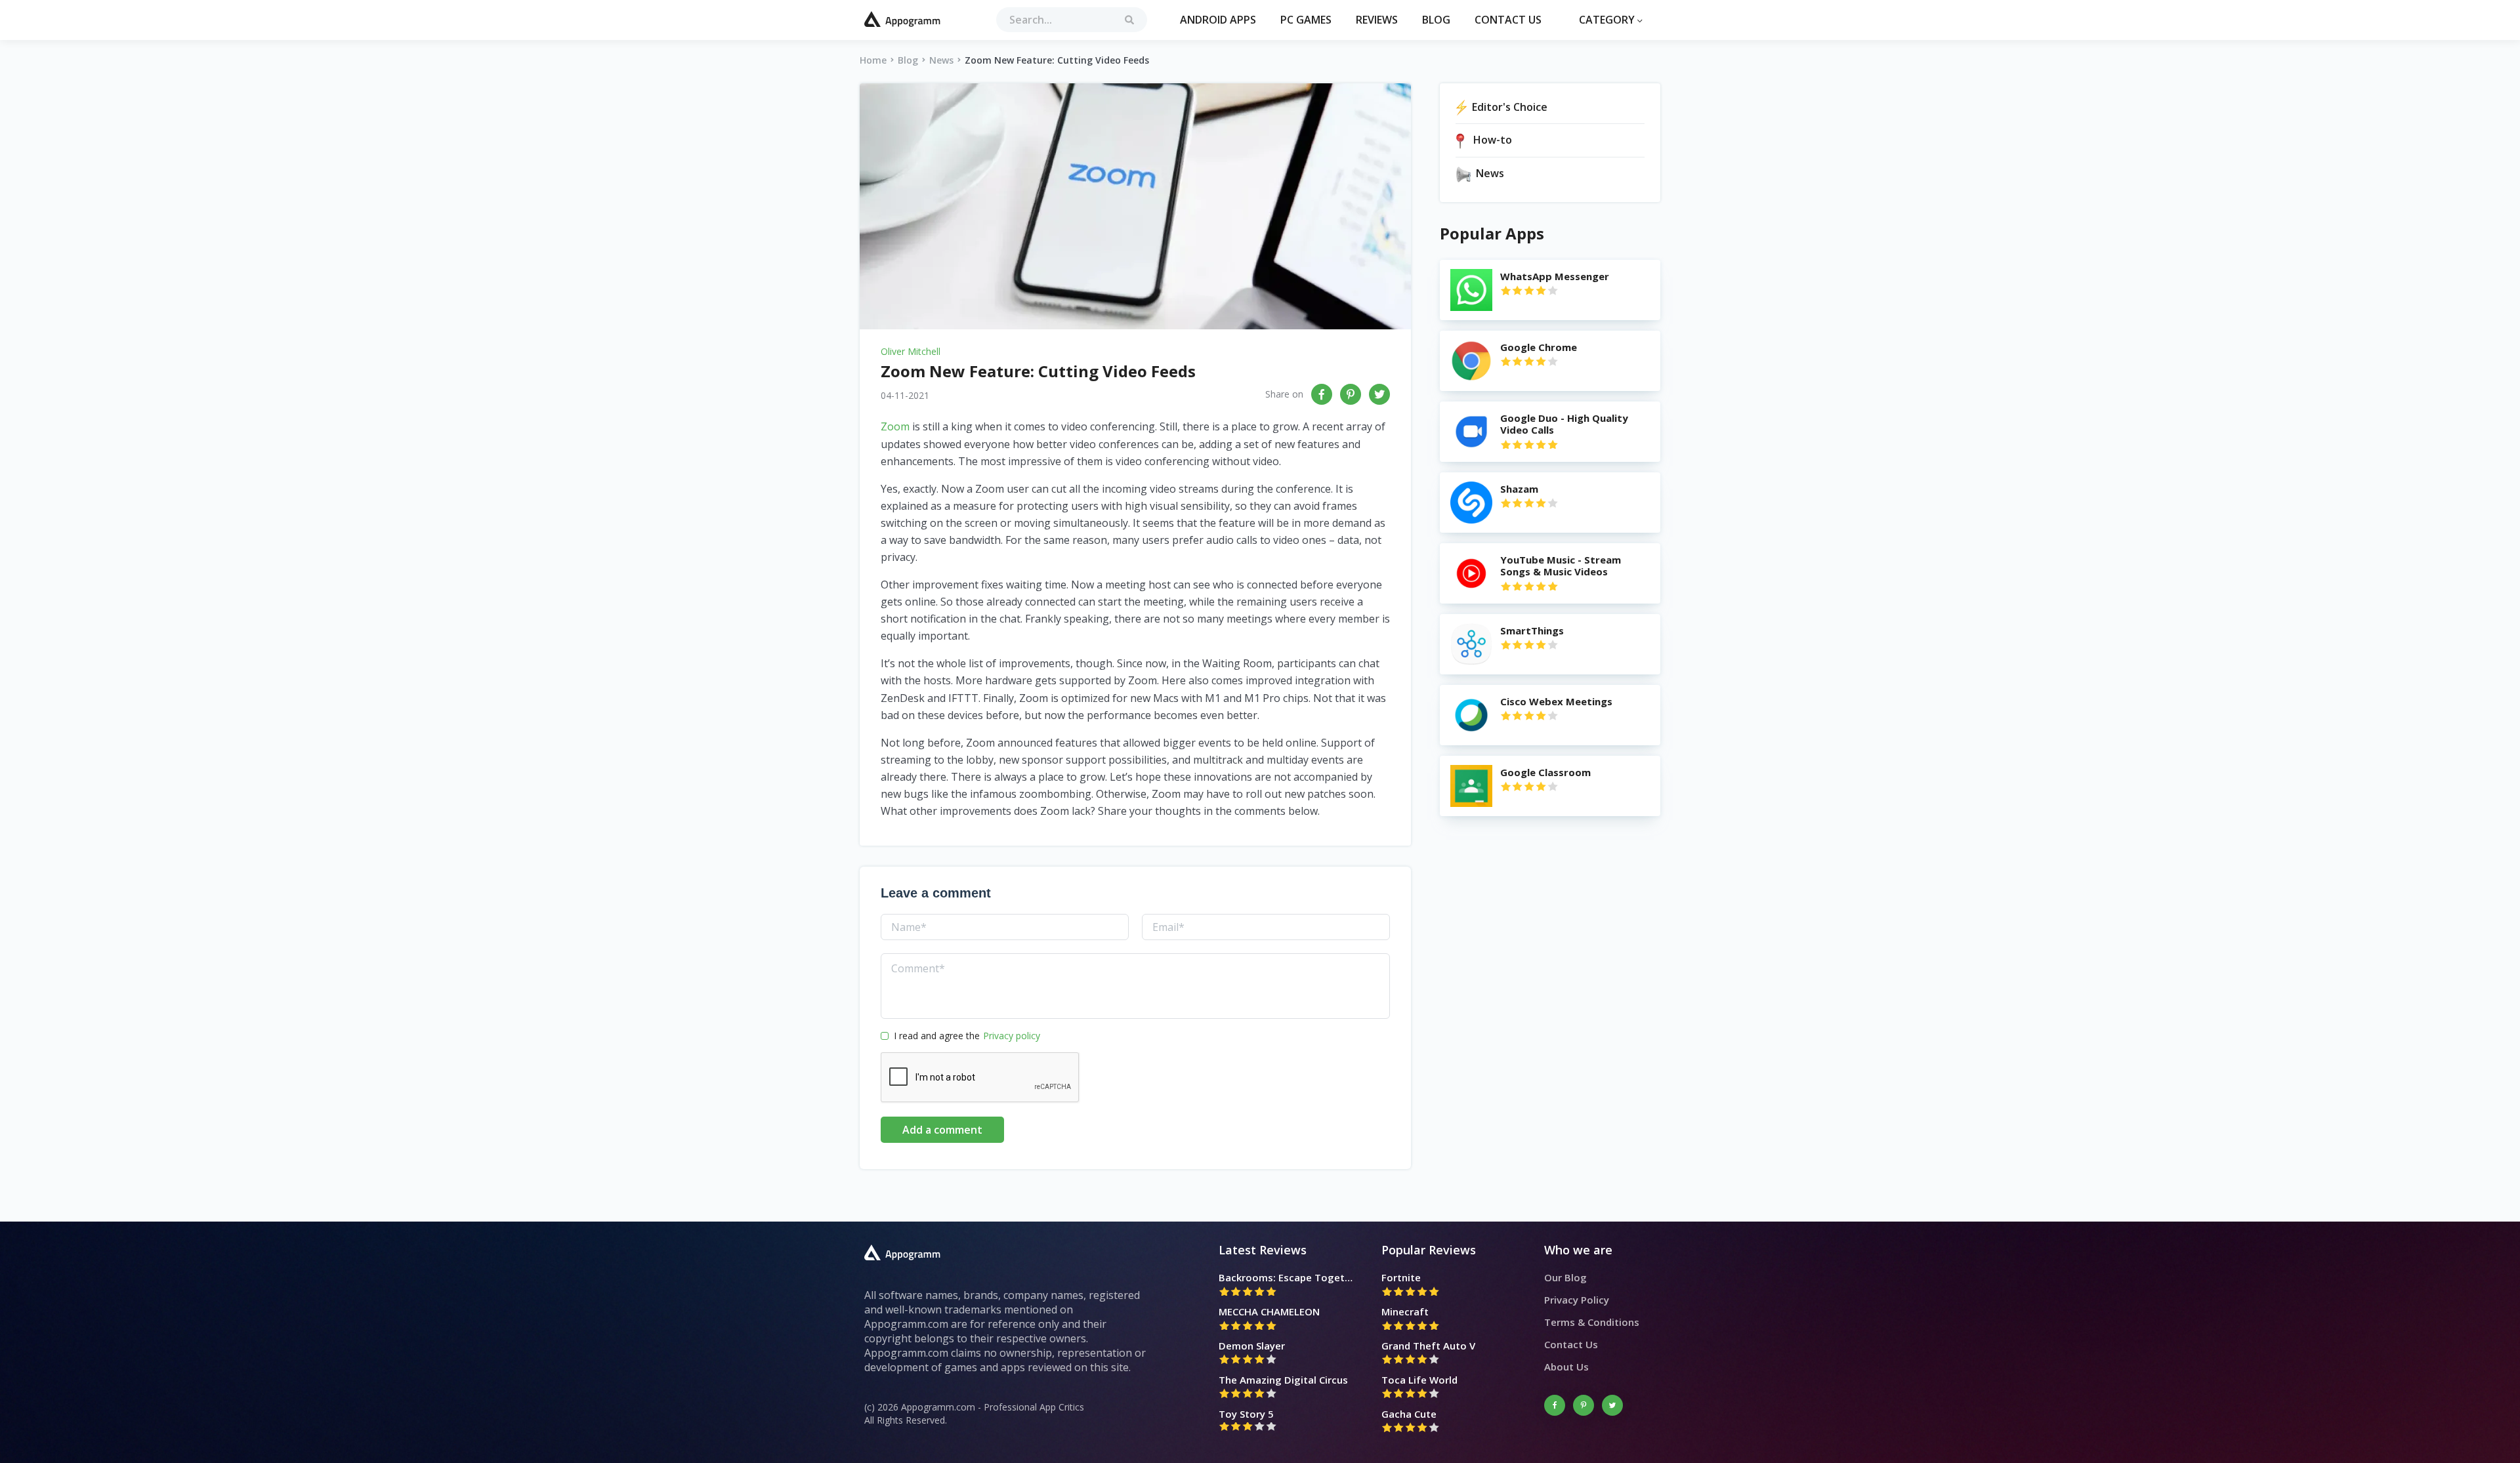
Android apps (1218, 20)
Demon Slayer (1252, 1346)
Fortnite (1401, 1277)
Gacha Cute (1409, 1414)
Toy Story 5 (1246, 1414)
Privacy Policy (1577, 1300)
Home (873, 60)
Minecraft (1405, 1311)
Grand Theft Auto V (1428, 1346)
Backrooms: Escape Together (1287, 1277)
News (941, 60)
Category (1608, 20)
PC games (1306, 20)
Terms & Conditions (1592, 1322)
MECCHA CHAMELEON (1269, 1311)
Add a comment (942, 1130)
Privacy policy (1012, 1036)
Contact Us (1508, 20)
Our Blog (1565, 1277)
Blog (1436, 20)
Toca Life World (1419, 1380)
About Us (1566, 1367)
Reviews (1377, 20)
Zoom (895, 426)
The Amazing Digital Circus (1283, 1380)
